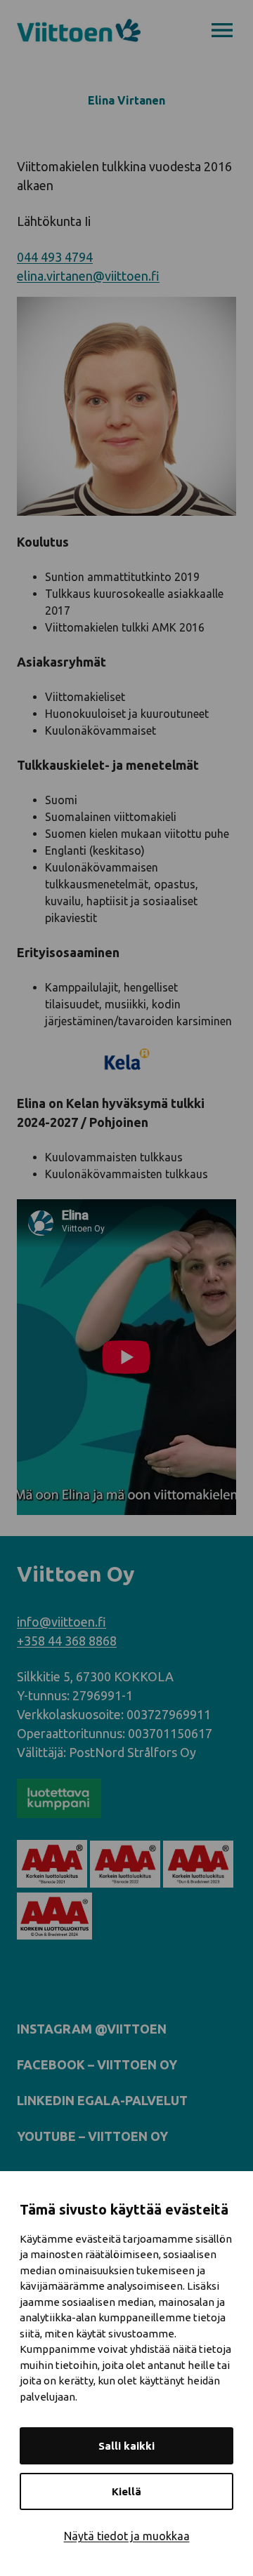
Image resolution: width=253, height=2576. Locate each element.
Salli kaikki (126, 2446)
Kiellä (126, 2491)
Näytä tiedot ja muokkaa (127, 2536)
